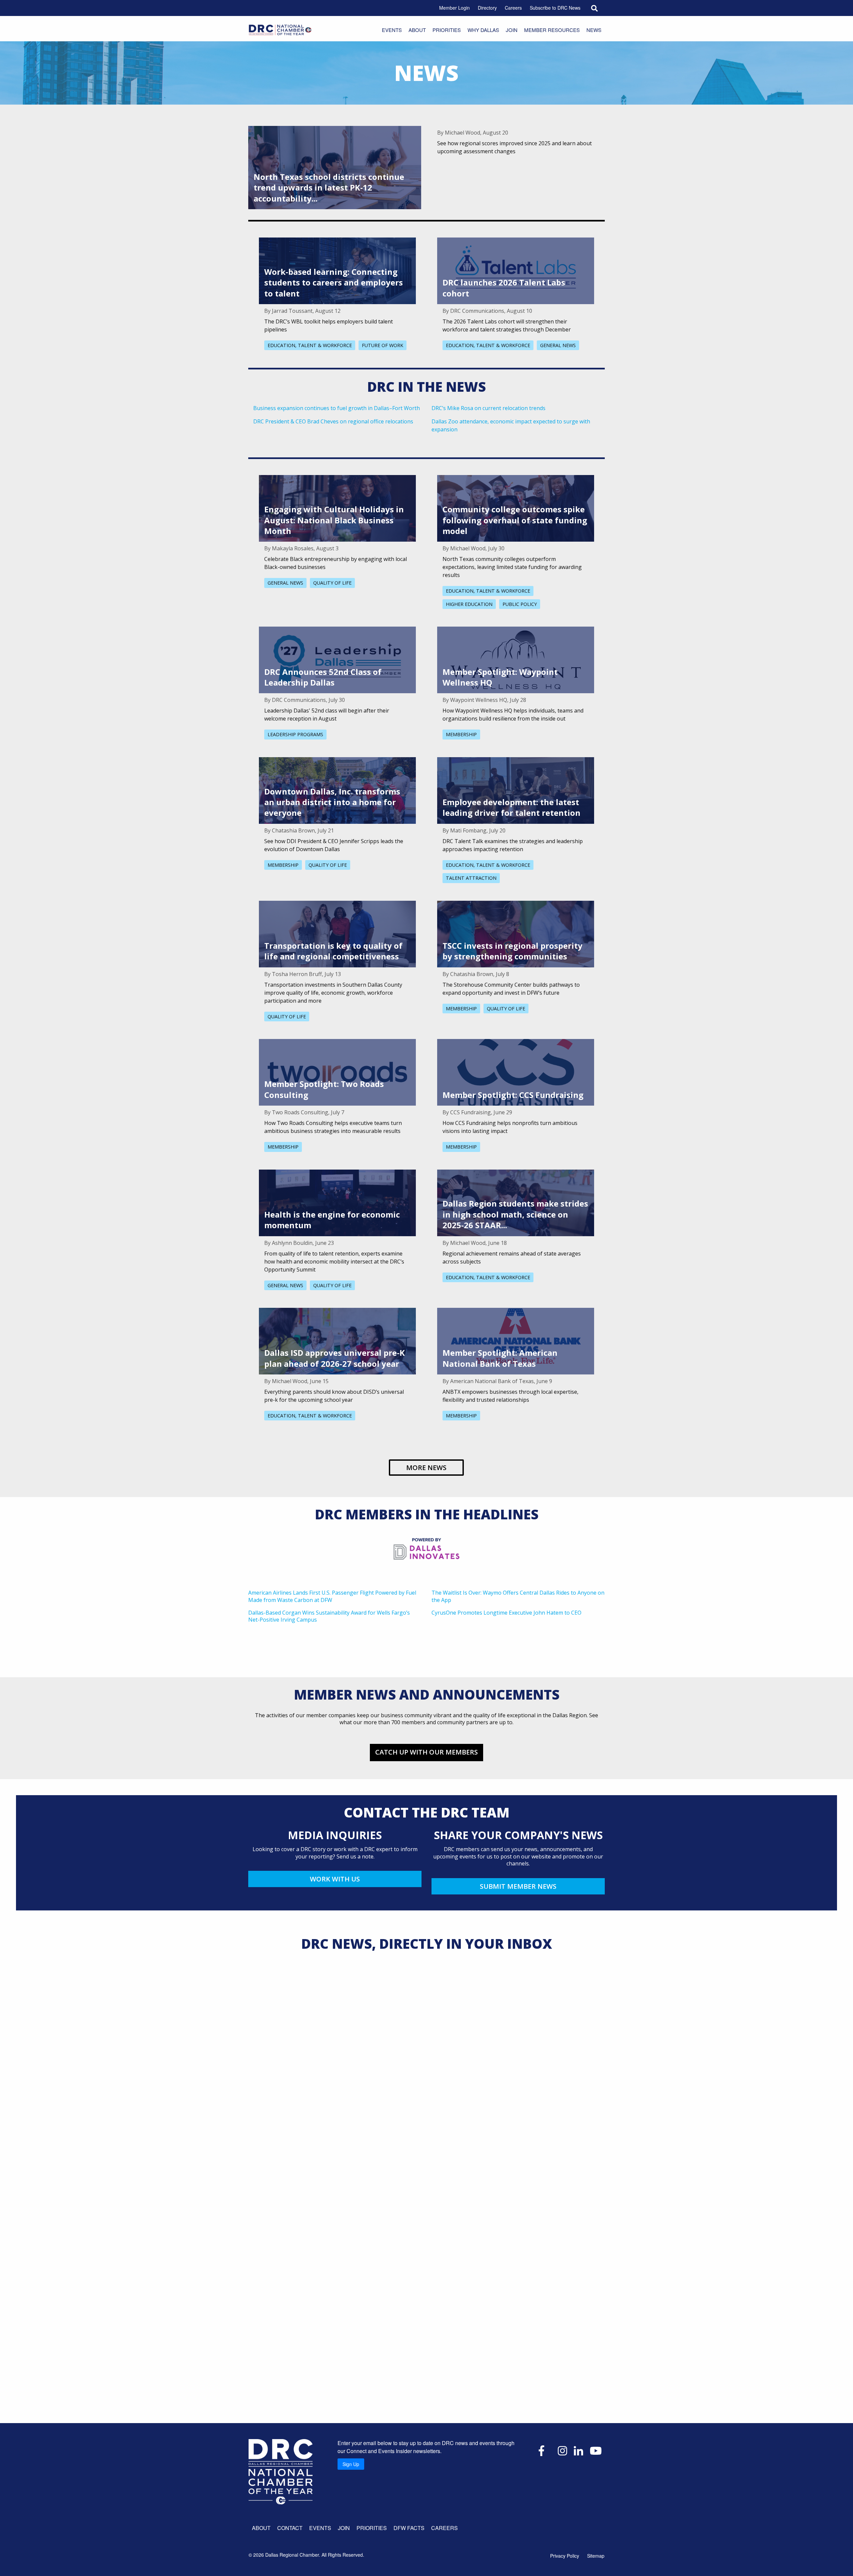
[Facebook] (541, 2450)
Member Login (454, 8)
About (417, 30)
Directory (487, 8)
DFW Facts (409, 2528)
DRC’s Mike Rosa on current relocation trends (488, 408)
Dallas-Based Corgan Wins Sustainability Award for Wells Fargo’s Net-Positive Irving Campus (329, 1616)
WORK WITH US (335, 1879)
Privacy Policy (565, 2556)
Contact (290, 2528)
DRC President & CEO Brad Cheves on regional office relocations (333, 421)
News (594, 30)
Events (392, 30)
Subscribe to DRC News (555, 8)
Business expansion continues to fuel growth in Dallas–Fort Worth (337, 408)
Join (512, 30)
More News (426, 1468)
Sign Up (351, 2464)
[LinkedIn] (578, 2450)
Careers (513, 8)
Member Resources (552, 30)
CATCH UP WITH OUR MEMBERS (426, 1752)
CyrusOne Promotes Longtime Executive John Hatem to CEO (506, 1613)
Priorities (447, 30)
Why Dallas (483, 30)
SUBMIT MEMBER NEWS (518, 1886)
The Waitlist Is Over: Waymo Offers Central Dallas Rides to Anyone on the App (518, 1596)
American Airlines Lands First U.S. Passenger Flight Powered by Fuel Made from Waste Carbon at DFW (332, 1596)
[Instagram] (562, 2450)
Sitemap (596, 2556)
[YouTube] (596, 2450)
